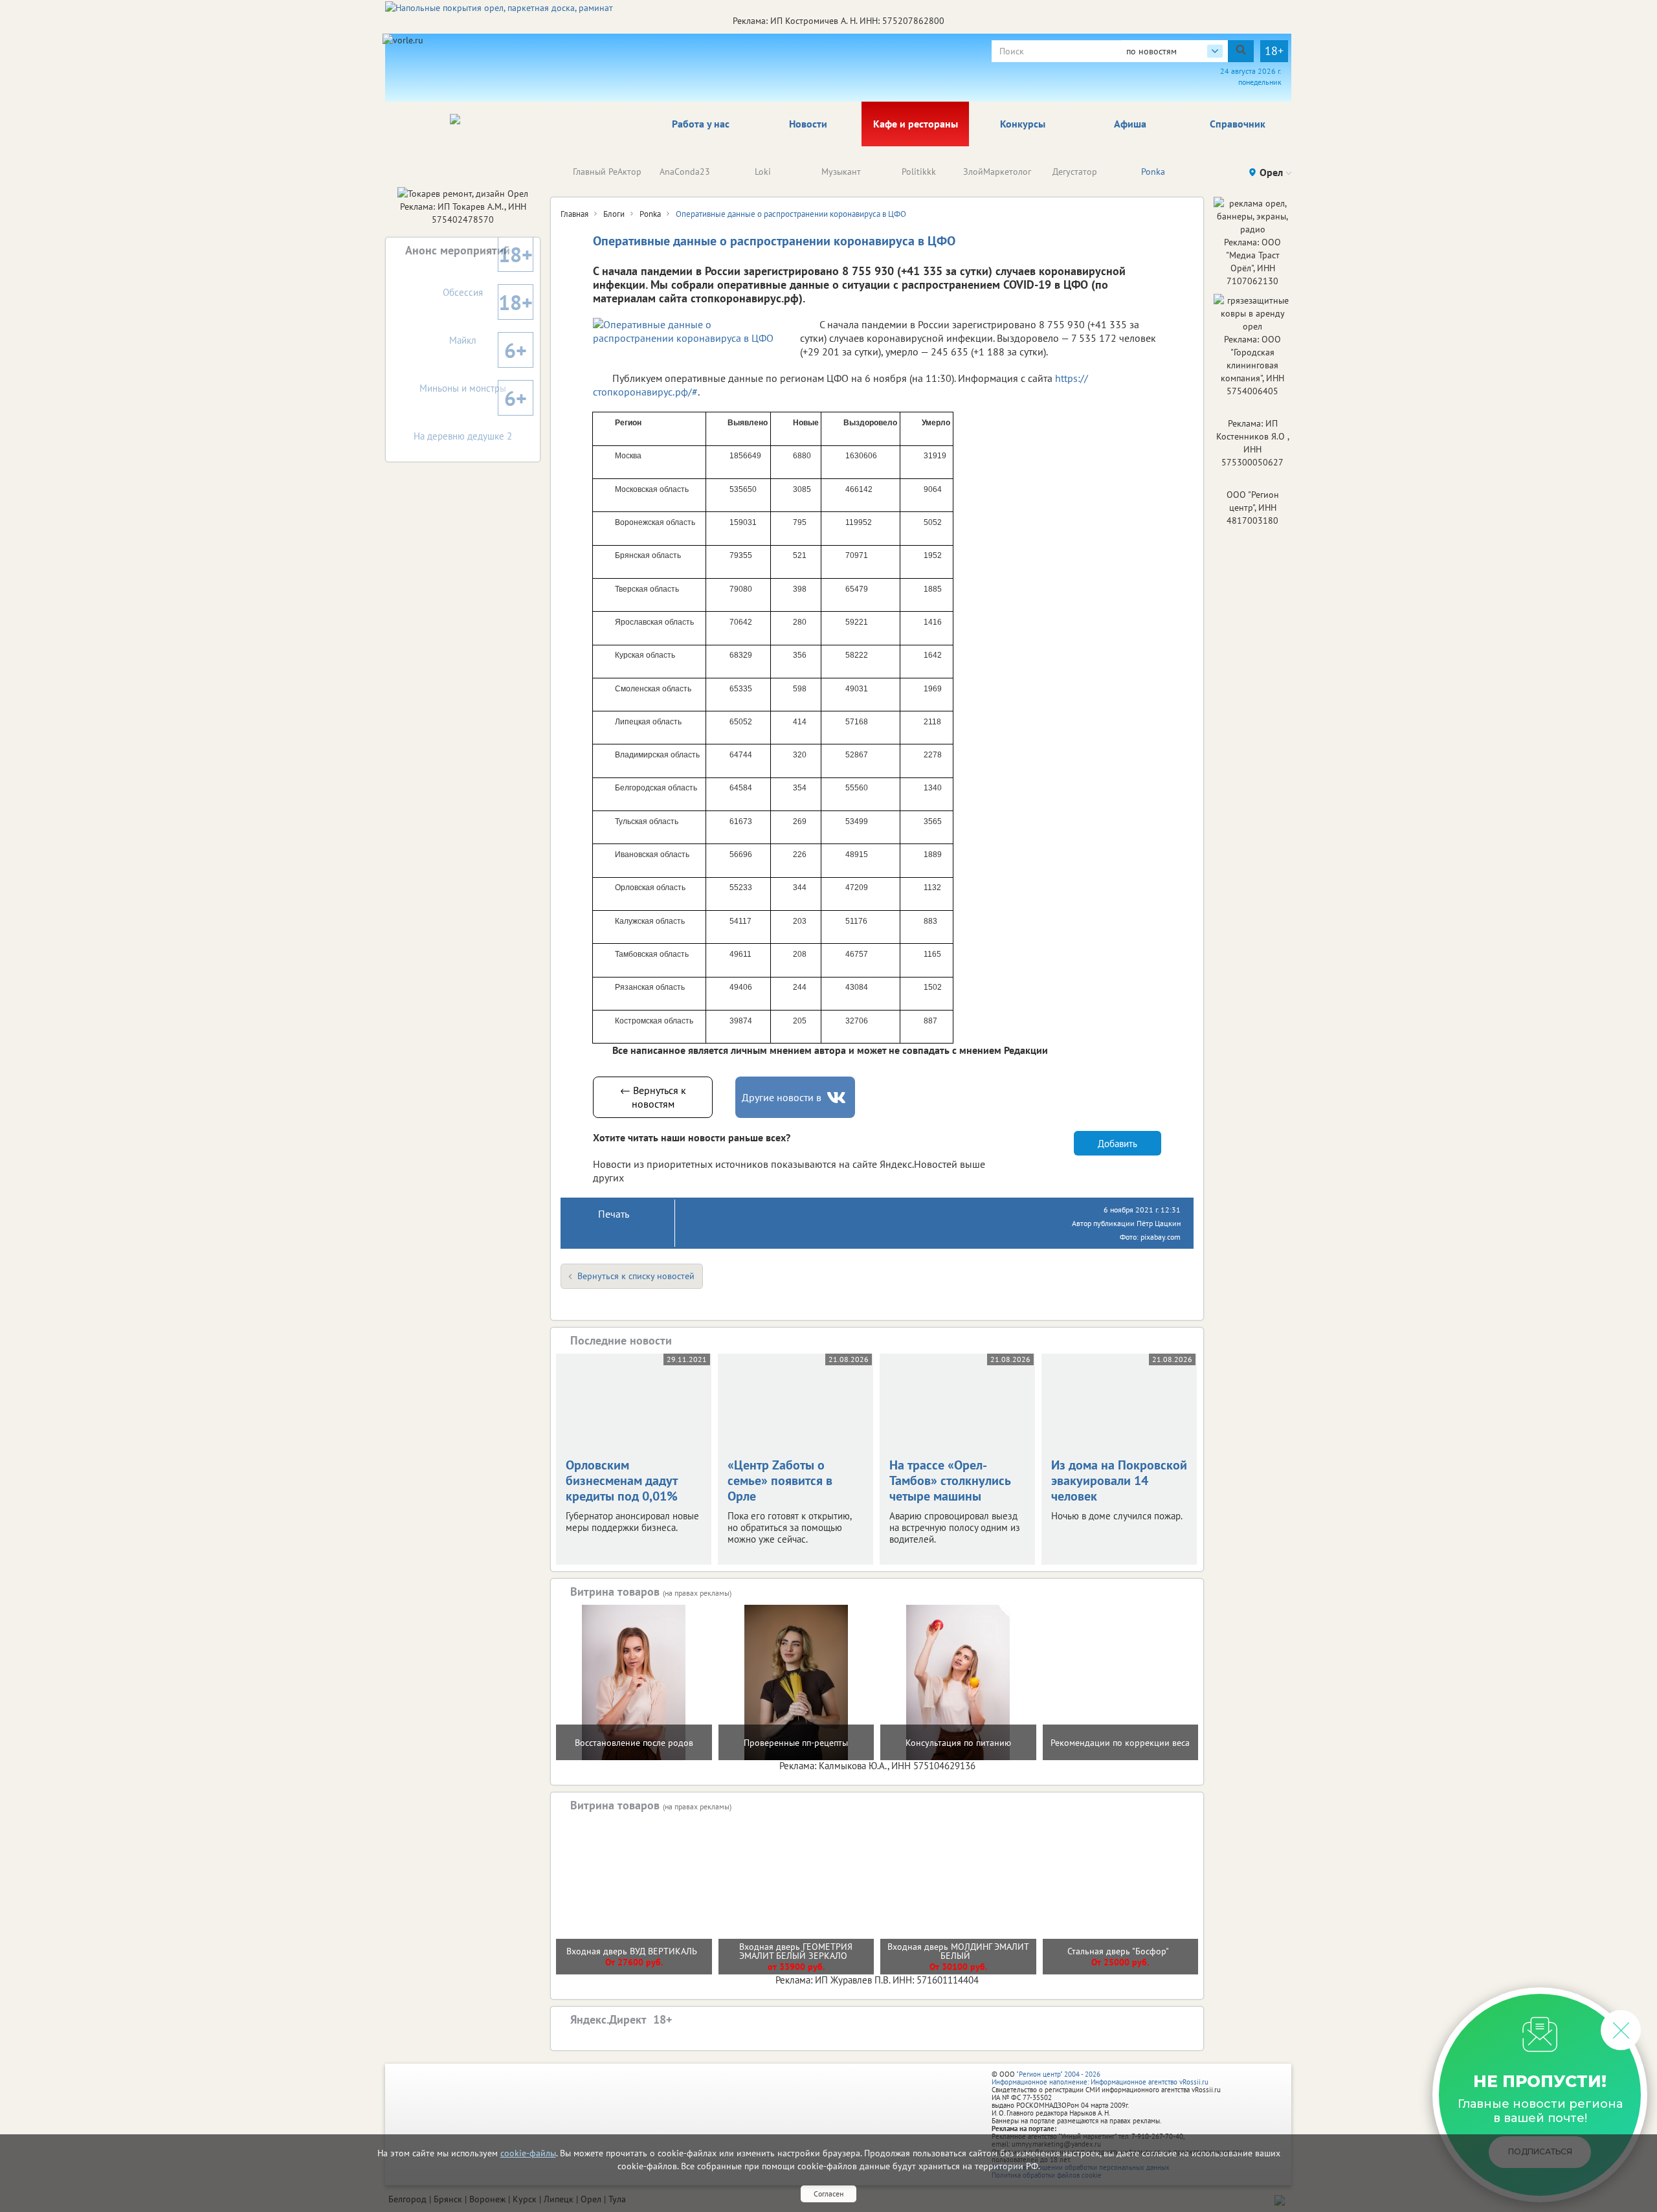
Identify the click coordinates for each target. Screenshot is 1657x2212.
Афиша (1130, 124)
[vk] (838, 1098)
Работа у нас (701, 124)
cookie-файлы (528, 2153)
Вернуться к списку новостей (636, 1276)
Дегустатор (1075, 172)
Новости (808, 124)
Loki (763, 172)
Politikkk (919, 172)
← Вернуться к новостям (653, 1097)
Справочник (1238, 124)
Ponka (1153, 172)
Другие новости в (782, 1097)
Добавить (1118, 1144)
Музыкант (841, 172)
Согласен (828, 2194)
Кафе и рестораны (916, 124)
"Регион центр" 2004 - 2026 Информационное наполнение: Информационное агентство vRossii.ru (1100, 2078)
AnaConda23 (685, 172)
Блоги (614, 214)
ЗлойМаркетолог (997, 172)
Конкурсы (1023, 124)
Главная (574, 214)
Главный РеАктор (607, 172)
